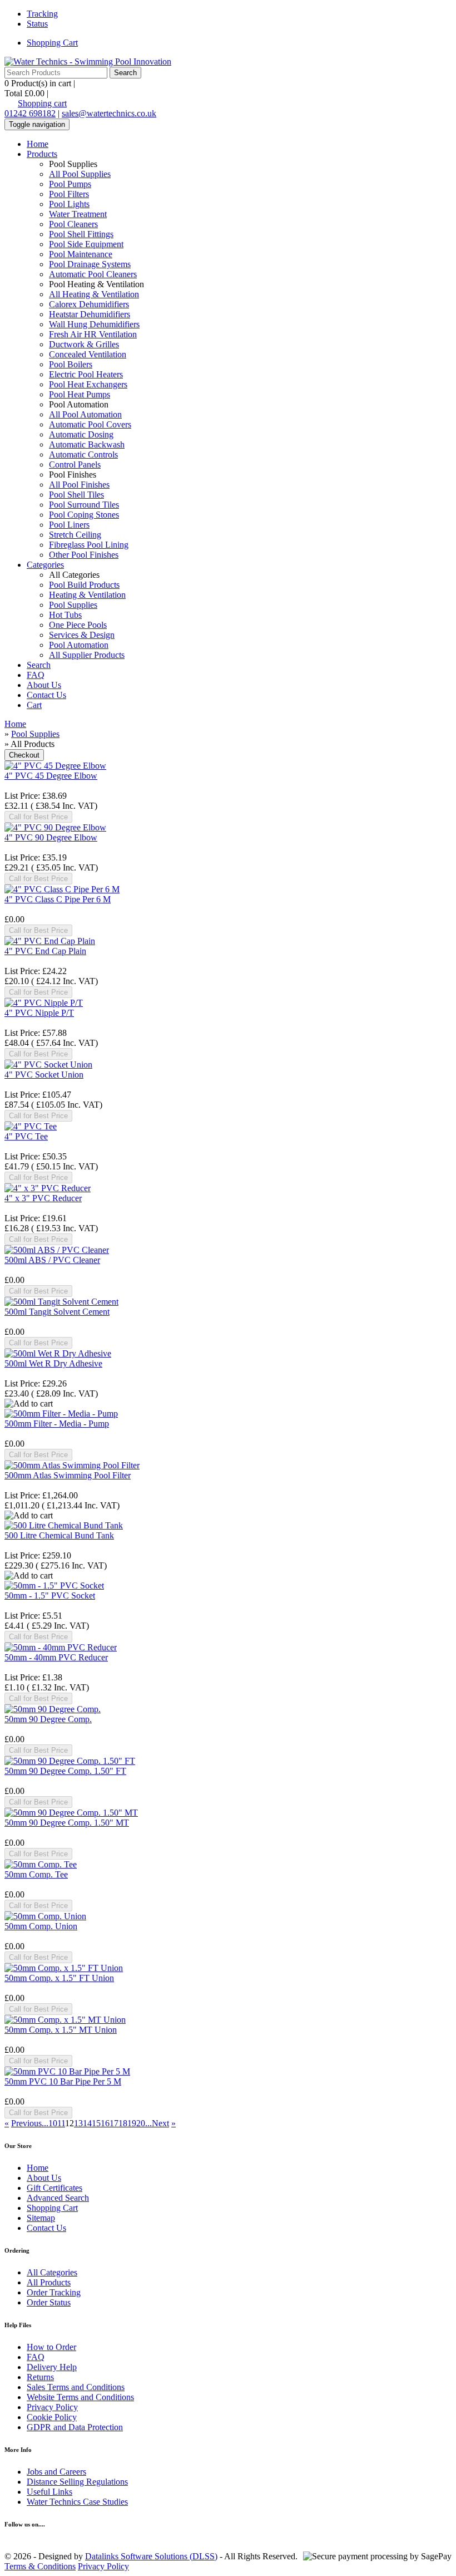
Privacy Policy (52, 2407)
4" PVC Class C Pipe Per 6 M (58, 899)
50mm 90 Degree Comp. (48, 1719)
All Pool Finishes (79, 485)
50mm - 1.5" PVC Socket (50, 1596)
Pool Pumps (70, 184)
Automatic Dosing (81, 434)
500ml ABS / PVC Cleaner (52, 1260)
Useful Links (49, 2492)
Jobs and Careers (56, 2472)
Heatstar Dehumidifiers (90, 314)
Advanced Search (58, 2198)
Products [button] (42, 154)
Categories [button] (45, 565)
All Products (49, 2282)
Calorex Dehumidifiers (89, 304)
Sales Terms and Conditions (76, 2387)
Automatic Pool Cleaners (93, 274)
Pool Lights (69, 204)
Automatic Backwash (87, 444)
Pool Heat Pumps (80, 394)
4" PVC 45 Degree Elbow (51, 776)
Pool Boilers (71, 364)
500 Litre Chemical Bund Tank (59, 1535)
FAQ (36, 675)
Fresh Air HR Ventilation (93, 334)
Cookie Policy (52, 2417)
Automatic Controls (83, 454)
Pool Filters (69, 194)
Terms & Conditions (40, 2566)
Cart (34, 705)
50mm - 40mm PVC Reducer (56, 1657)
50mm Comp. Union (41, 1926)
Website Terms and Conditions (80, 2397)
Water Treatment (78, 214)
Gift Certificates (54, 2188)
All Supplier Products (87, 655)
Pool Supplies (73, 605)
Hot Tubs (65, 615)
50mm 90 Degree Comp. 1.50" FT (65, 1771)
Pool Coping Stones (84, 515)
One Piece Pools (78, 625)
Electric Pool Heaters (86, 374)
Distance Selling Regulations (77, 2482)
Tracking (42, 14)
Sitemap (41, 2218)
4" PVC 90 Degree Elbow (51, 837)
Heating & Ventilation (87, 595)
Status (37, 24)
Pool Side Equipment (86, 244)
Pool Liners (69, 525)
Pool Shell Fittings (81, 234)
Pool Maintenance (81, 254)
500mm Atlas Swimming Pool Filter (68, 1475)
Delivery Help (52, 2367)
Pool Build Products (84, 585)
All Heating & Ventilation (94, 294)
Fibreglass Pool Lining (89, 545)
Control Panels (75, 464)
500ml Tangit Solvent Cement (57, 1312)
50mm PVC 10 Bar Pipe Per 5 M (63, 2081)
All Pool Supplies (80, 174)
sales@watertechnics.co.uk (109, 113)
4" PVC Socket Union (44, 1075)
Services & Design (82, 635)
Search (39, 665)
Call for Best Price (38, 817)
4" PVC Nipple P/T (39, 1013)
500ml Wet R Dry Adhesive (53, 1363)
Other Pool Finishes (84, 555)
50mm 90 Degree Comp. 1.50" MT (67, 1823)
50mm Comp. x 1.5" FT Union (59, 1978)
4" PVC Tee (26, 1136)
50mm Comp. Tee (36, 1874)
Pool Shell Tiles (76, 495)
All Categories (52, 2272)
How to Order (51, 2347)
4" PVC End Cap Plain (45, 951)
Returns (40, 2377)
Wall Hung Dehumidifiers (94, 324)
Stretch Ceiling (75, 535)
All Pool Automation (85, 414)
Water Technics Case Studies (77, 2502)
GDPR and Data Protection (75, 2427)
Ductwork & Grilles (84, 344)
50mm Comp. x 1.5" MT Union (61, 2030)
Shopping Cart (52, 43)
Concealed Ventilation (88, 354)
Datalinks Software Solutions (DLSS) (151, 2556)
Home (38, 144)
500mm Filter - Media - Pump (57, 1424)
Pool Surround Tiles (84, 505)
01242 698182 (30, 113)
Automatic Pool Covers (90, 424)
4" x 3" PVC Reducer (43, 1198)
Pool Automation (79, 645)
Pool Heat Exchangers (88, 384)
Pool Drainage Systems (90, 264)
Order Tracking (54, 2292)
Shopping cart (42, 103)
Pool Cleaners (73, 224)
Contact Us (46, 695)
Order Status (49, 2302)
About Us (44, 685)
